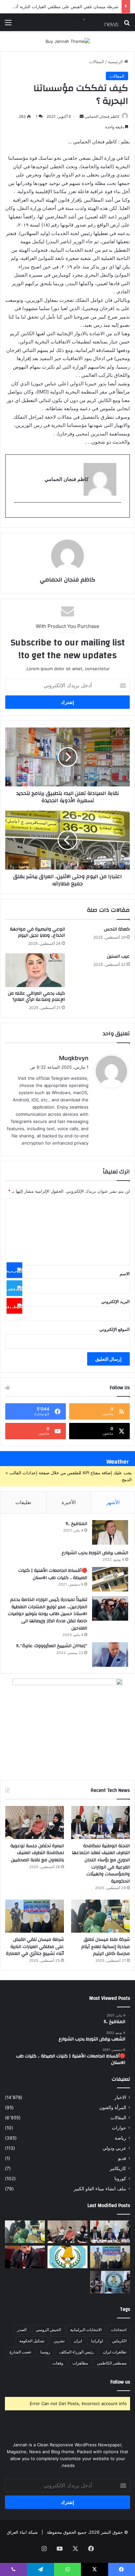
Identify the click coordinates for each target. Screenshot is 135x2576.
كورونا (120, 2179)
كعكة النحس (117, 929)
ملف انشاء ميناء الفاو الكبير (100, 2189)
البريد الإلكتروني (116, 1301)
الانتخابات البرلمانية (86, 2330)
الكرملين (119, 2341)
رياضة (120, 2138)
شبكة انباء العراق (22, 2532)
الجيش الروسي (48, 2330)
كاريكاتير (118, 2168)
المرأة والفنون (113, 2107)
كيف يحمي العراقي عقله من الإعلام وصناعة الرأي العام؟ (36, 996)
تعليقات (23, 1502)
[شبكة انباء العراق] (92, 22)
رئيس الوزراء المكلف (77, 2352)
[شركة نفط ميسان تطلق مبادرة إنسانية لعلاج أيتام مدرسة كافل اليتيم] (100, 1916)
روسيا (45, 2352)
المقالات (97, 62)
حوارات (119, 2128)
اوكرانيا (97, 2341)
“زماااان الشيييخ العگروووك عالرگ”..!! (52, 1646)
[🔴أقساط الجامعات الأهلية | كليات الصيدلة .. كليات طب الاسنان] (110, 1579)
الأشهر (113, 1502)
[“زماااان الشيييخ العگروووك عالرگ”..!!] (110, 1655)
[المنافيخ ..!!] (110, 1532)
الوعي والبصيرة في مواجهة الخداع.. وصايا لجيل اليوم (37, 932)
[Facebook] (14, 1270)
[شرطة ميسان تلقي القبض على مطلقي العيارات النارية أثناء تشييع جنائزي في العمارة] (35, 1916)
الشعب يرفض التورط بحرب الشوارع (95, 1553)
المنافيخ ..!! (77, 1524)
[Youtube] (14, 1306)
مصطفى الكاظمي (112, 2363)
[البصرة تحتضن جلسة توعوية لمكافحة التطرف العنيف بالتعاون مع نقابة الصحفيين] (35, 1822)
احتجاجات (119, 2330)
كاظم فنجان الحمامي (102, 116)
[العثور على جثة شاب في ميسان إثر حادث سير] (67, 2257)
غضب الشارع (20, 2352)
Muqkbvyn (74, 1058)
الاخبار (120, 2097)
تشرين (59, 2341)
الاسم (125, 1274)
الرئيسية (116, 62)
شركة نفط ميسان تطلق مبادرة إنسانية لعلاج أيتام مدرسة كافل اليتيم (106, 1947)
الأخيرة (69, 1502)
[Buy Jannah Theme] (68, 41)
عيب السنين (118, 956)
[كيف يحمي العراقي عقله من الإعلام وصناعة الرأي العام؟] (35, 970)
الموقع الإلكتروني (115, 1329)
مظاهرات (80, 2363)
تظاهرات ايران (115, 2352)
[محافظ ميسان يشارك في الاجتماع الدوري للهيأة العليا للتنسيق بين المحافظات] (25, 2257)
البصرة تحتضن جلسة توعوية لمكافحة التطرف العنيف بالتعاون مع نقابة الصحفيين (37, 1853)
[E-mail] (118, 513)
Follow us (120, 2382)
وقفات (58, 2363)
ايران (78, 2341)
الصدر (22, 2330)
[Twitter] (14, 1288)
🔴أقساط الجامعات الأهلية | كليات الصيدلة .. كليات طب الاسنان (53, 1574)
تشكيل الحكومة (32, 2341)
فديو (122, 2158)
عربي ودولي (114, 2148)
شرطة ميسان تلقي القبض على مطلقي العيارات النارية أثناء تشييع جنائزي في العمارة (35, 1947)
